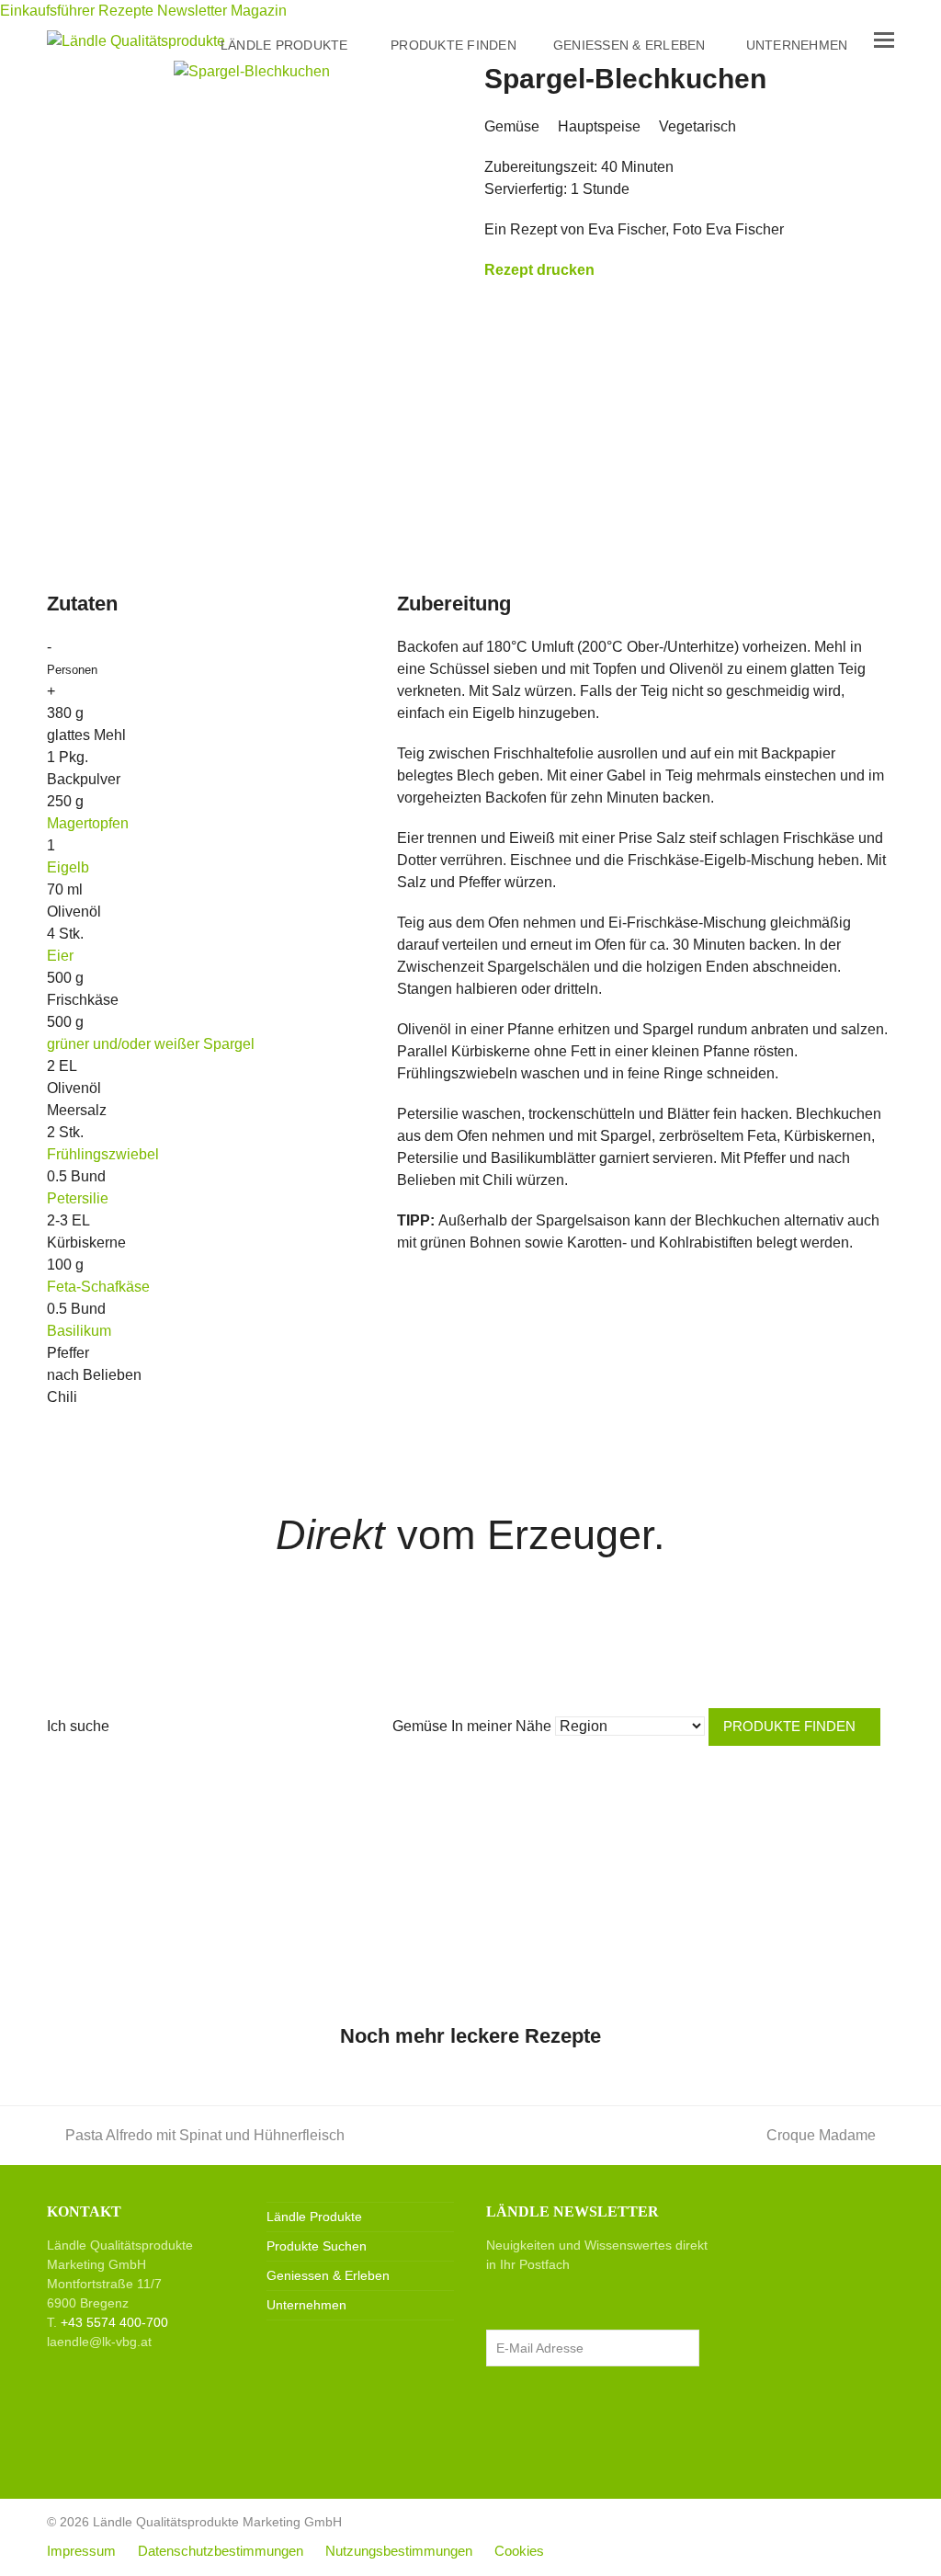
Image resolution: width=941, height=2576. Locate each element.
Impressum (81, 2551)
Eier (60, 956)
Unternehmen (306, 2305)
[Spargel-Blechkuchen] (252, 70)
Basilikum (79, 1331)
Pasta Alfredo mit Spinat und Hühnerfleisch (205, 2135)
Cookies (519, 2551)
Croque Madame (821, 2135)
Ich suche (78, 1726)
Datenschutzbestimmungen (221, 2551)
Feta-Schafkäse (98, 1287)
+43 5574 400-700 (114, 2322)
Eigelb (68, 867)
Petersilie (78, 1198)
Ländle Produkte (314, 2217)
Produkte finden (789, 1727)
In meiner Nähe (501, 1726)
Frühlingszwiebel (103, 1154)
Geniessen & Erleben (328, 2275)
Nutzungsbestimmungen (399, 2551)
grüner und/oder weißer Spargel (151, 1044)
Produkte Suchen (317, 2246)
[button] (884, 40)
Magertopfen (88, 823)
